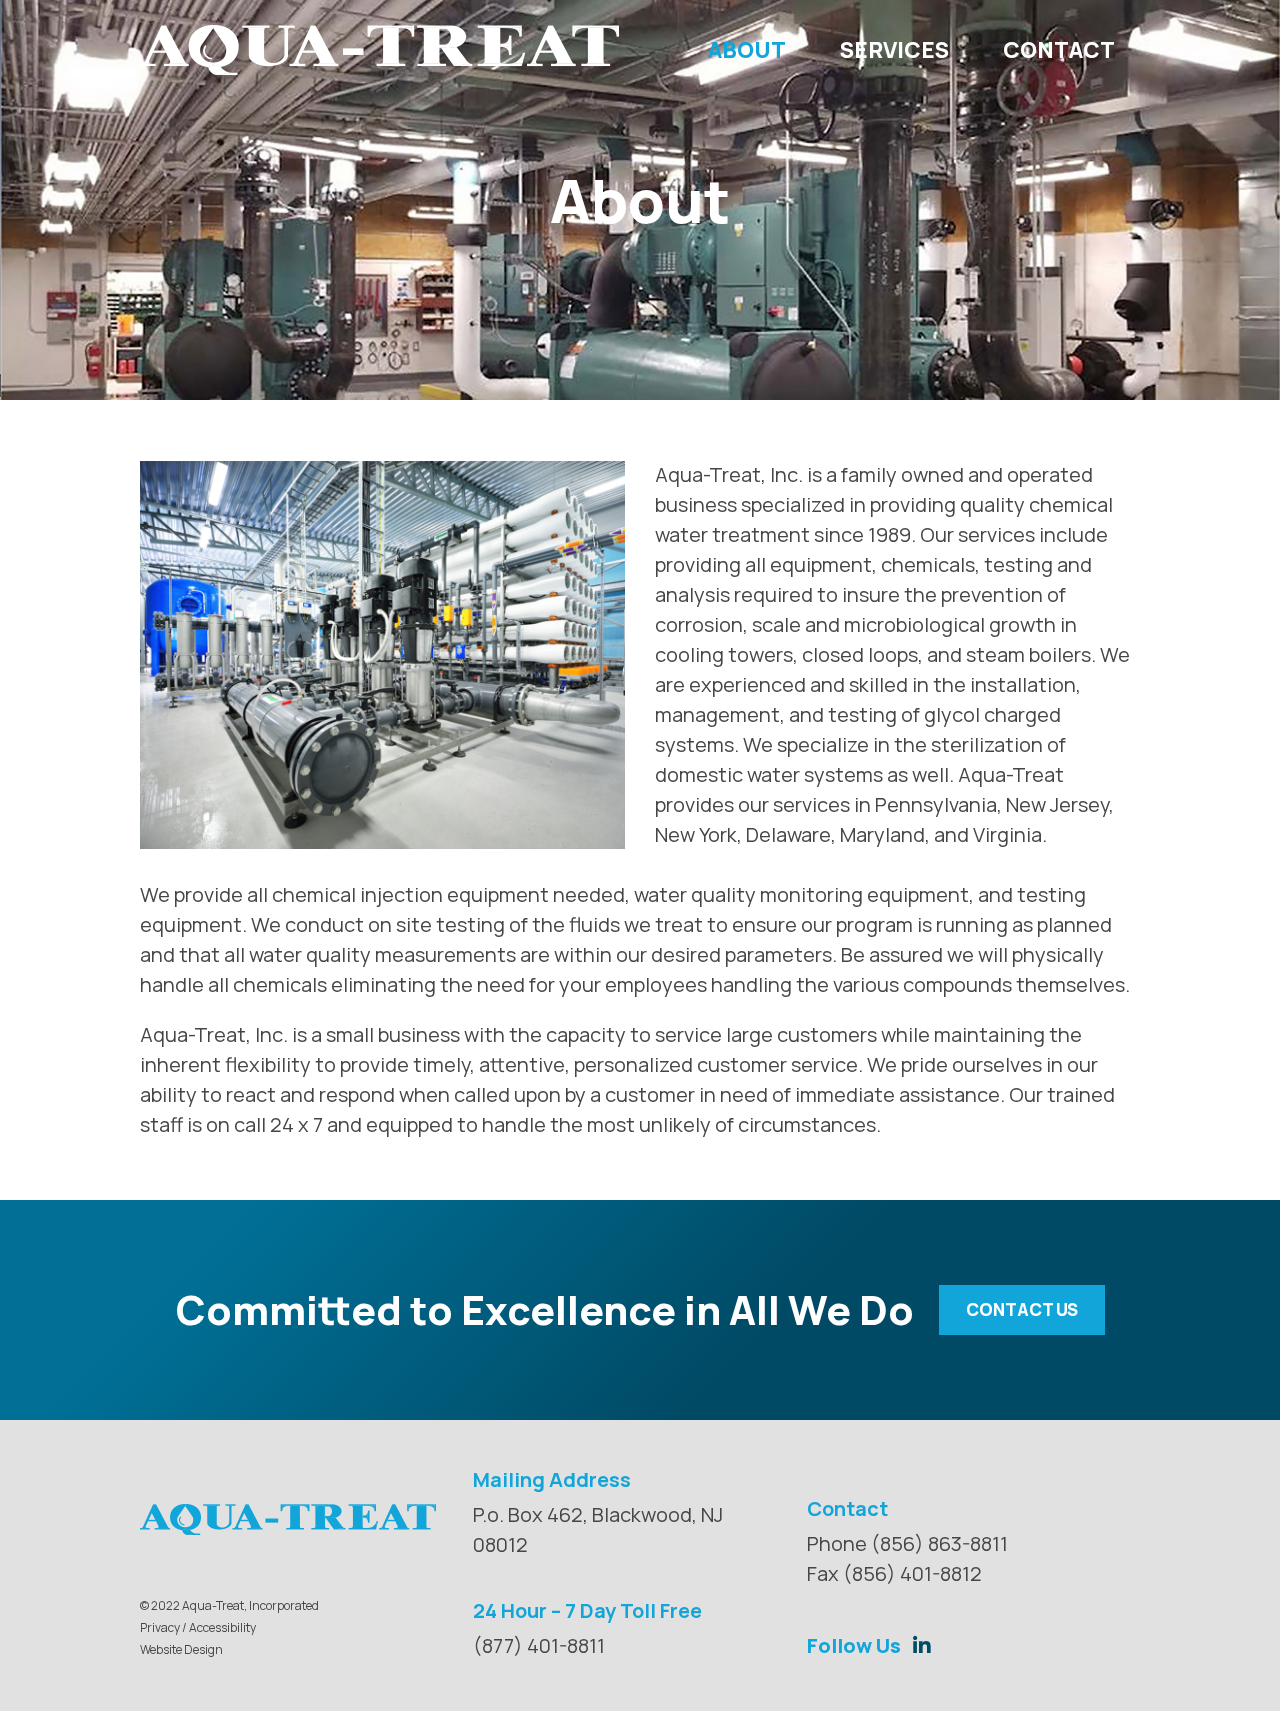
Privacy (160, 1627)
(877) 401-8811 (539, 1645)
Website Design (181, 1649)
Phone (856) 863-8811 (907, 1543)
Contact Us (1022, 1309)
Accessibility (222, 1627)
